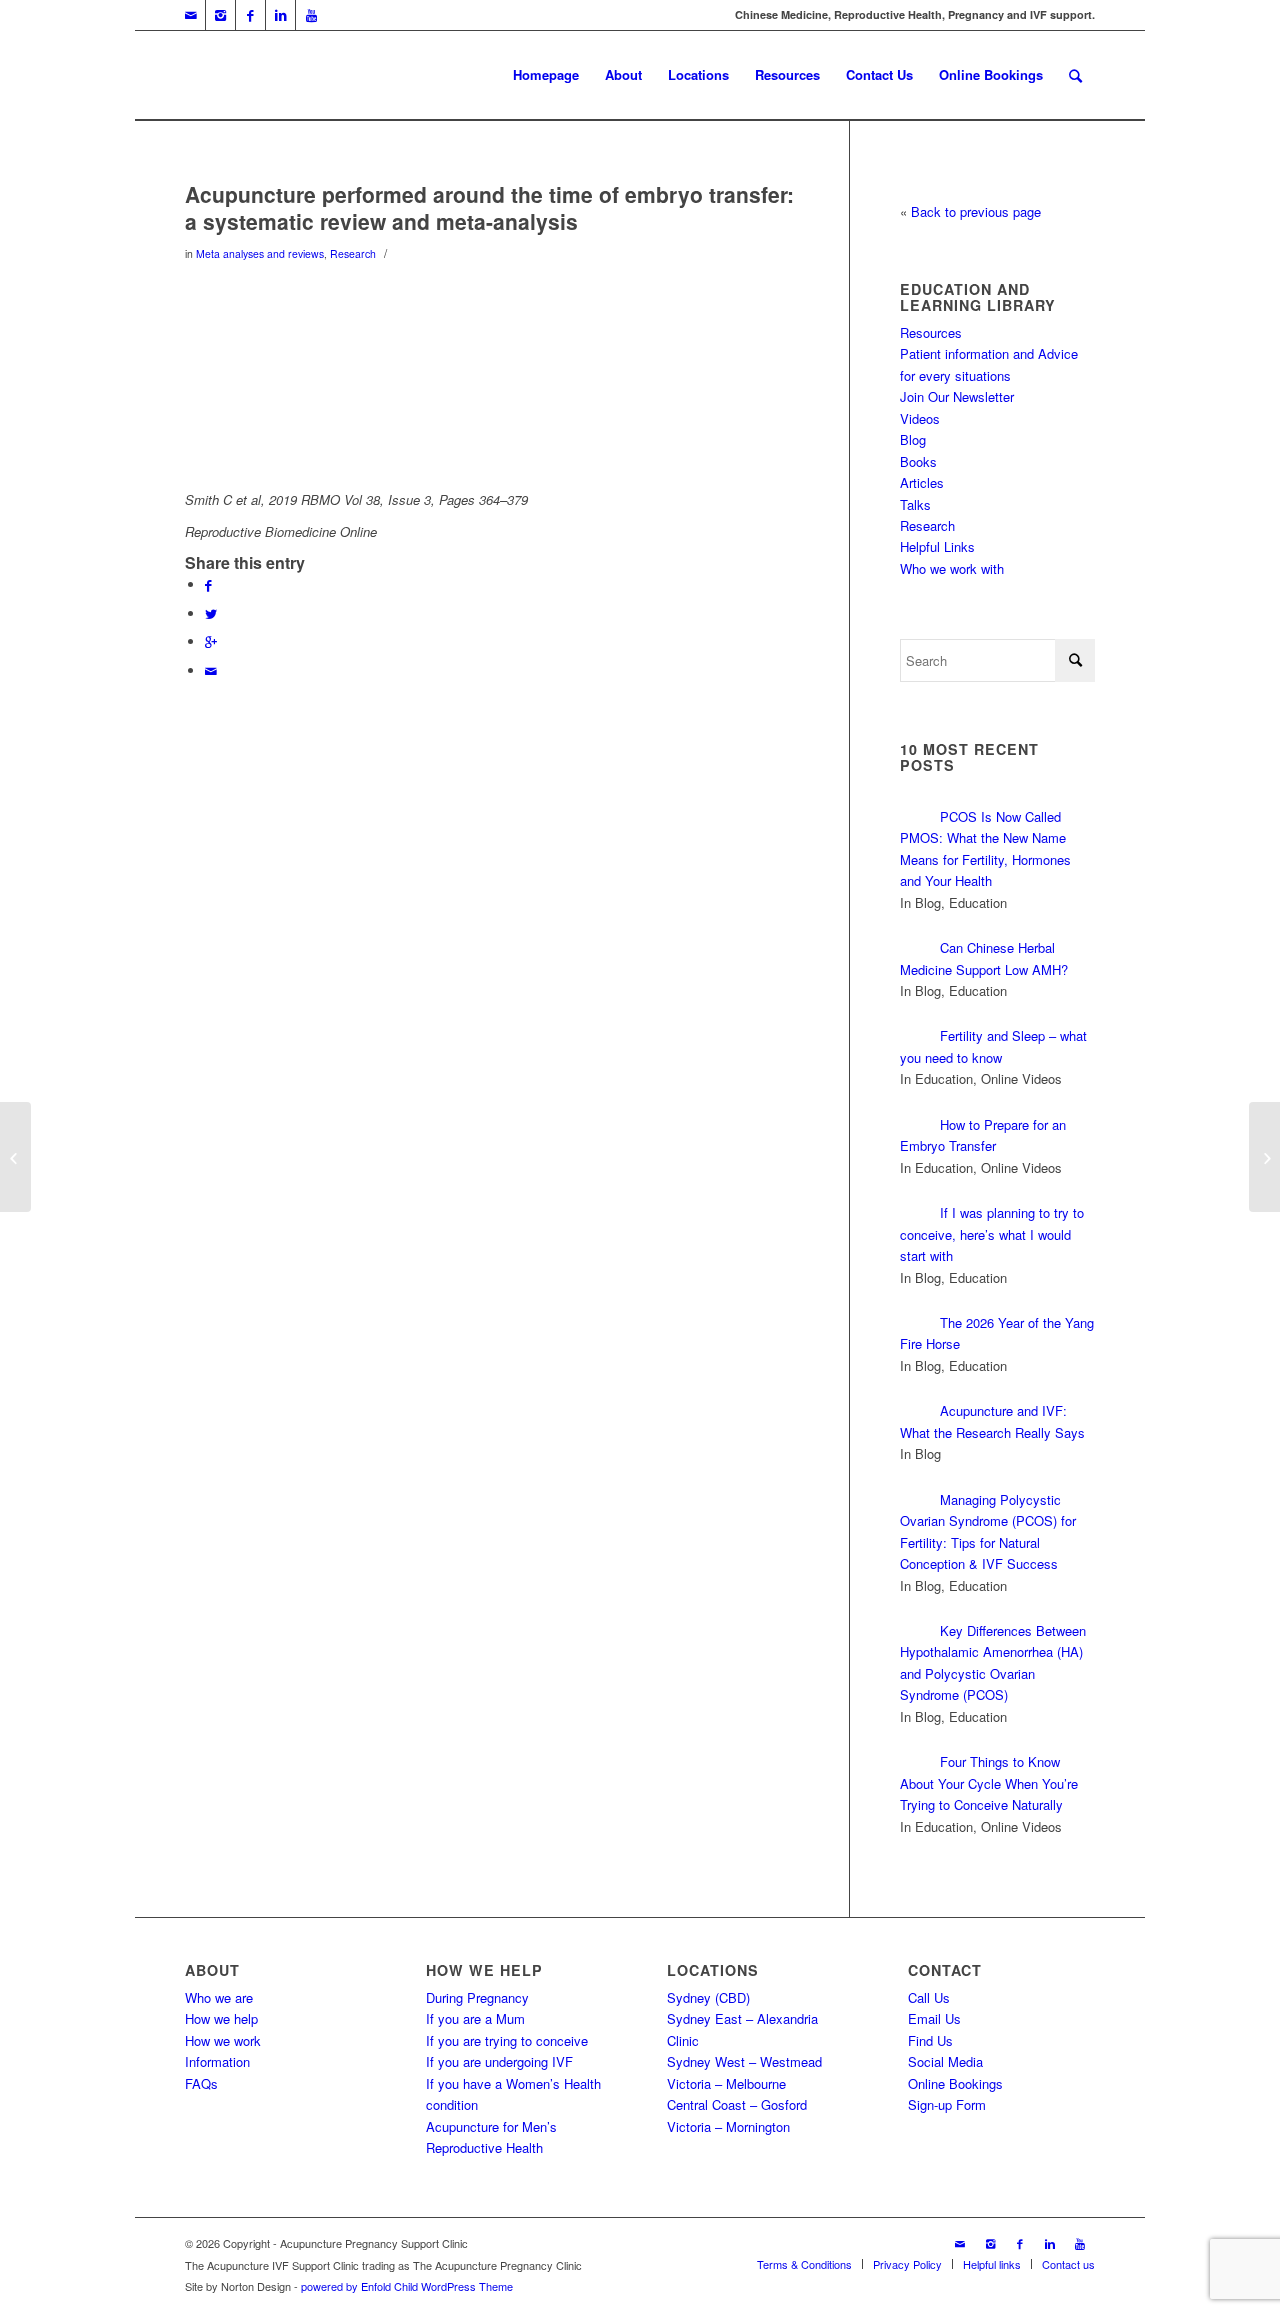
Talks (915, 504)
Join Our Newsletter (957, 396)
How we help (221, 2018)
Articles (922, 482)
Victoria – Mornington (728, 2126)
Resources (931, 332)
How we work (223, 2040)
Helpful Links (937, 546)
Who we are (219, 1997)
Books (918, 461)
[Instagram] (220, 15)
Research (353, 253)
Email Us (934, 2018)
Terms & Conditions (804, 2264)
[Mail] (190, 15)
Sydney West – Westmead (744, 2061)
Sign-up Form (947, 2104)
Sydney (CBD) (708, 1997)
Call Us (929, 1997)
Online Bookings (955, 2083)
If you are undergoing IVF (499, 2061)
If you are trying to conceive (507, 2040)
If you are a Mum (475, 2018)
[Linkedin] (280, 15)
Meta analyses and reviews (260, 253)
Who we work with (952, 568)
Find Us (930, 2040)
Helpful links (992, 2264)
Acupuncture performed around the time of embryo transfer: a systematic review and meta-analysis (489, 207)
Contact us (1068, 2264)
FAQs (201, 2083)
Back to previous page (976, 211)
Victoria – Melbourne (726, 2083)
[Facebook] (250, 15)
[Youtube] (311, 15)
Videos (920, 418)
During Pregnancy (477, 1997)
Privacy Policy (907, 2264)
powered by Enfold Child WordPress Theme (407, 2286)
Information (217, 2061)
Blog (913, 439)
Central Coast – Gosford (737, 2104)
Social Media (945, 2061)
